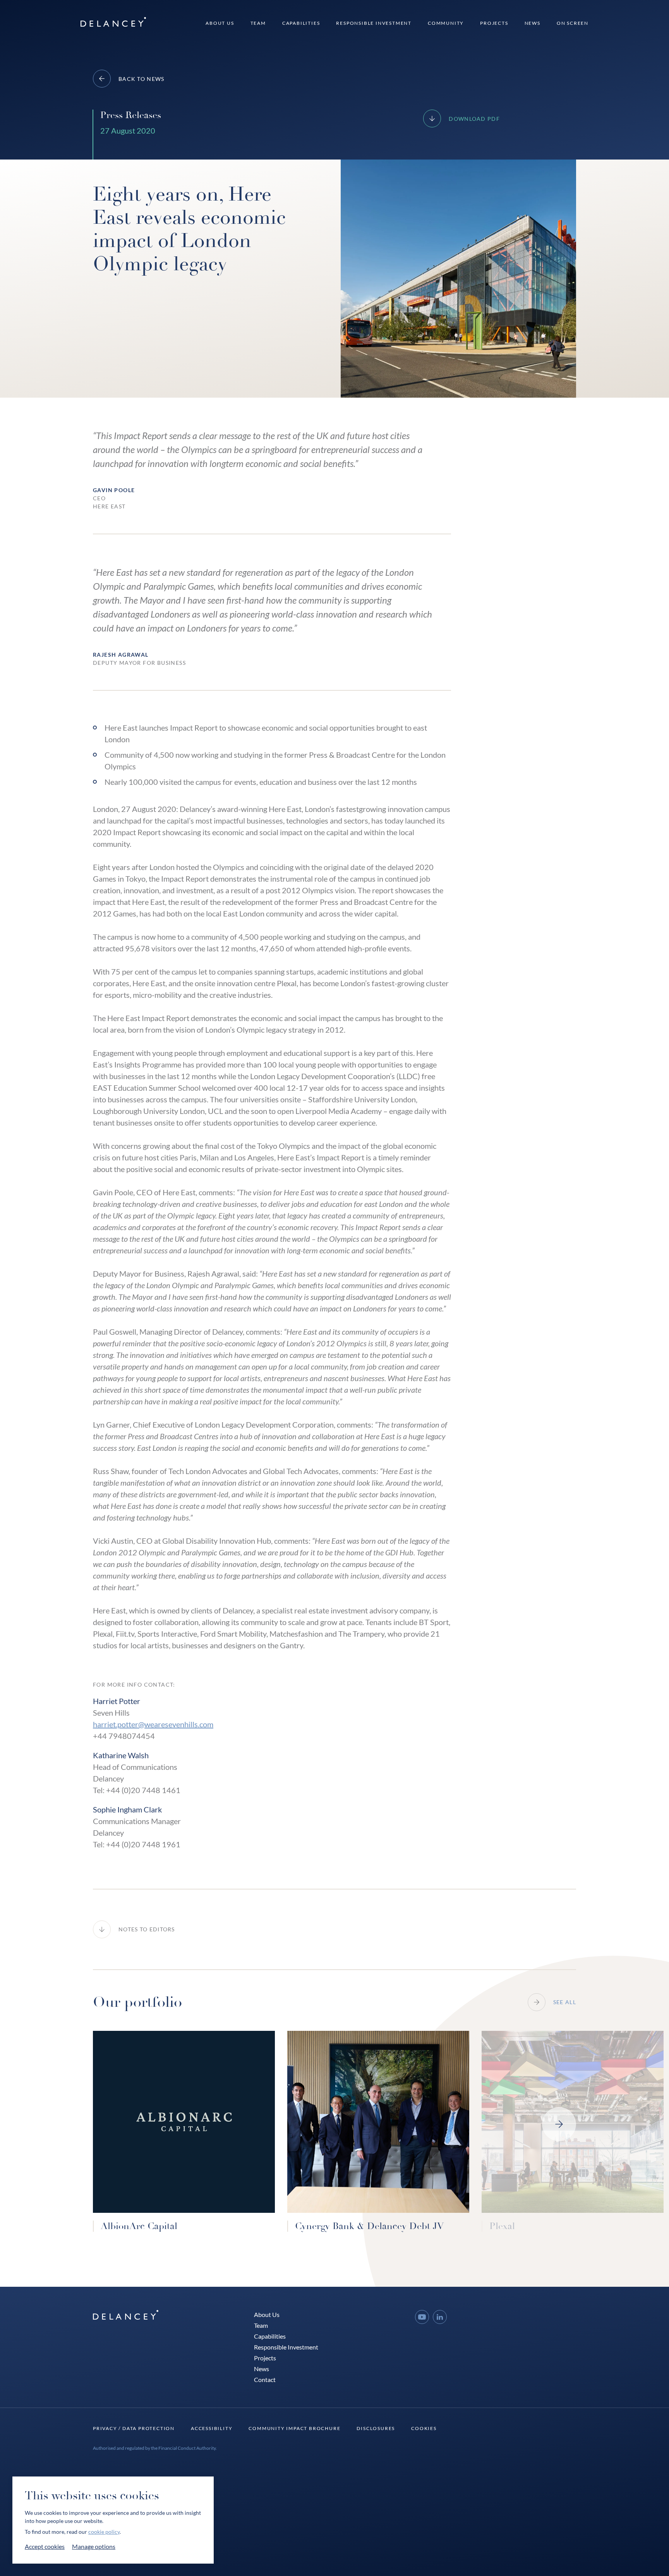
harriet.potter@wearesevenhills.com (153, 1724)
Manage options (94, 2546)
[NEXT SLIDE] (559, 2124)
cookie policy (104, 2532)
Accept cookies (45, 2546)
